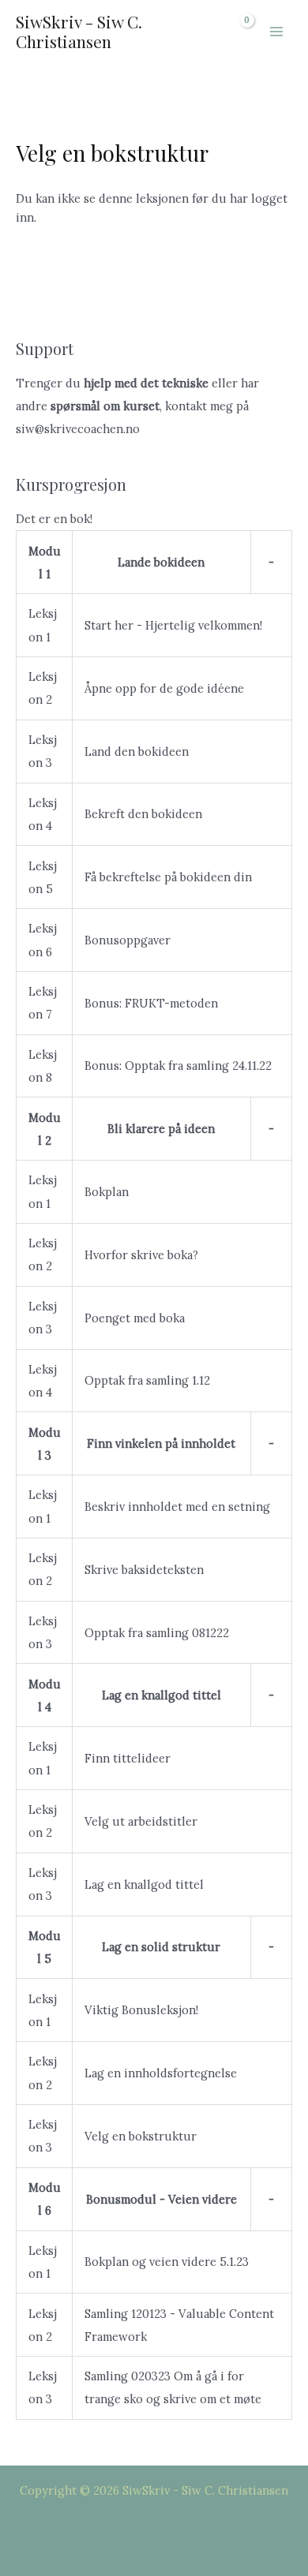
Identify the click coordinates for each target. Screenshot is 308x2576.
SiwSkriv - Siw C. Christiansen (79, 31)
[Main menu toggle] (276, 32)
